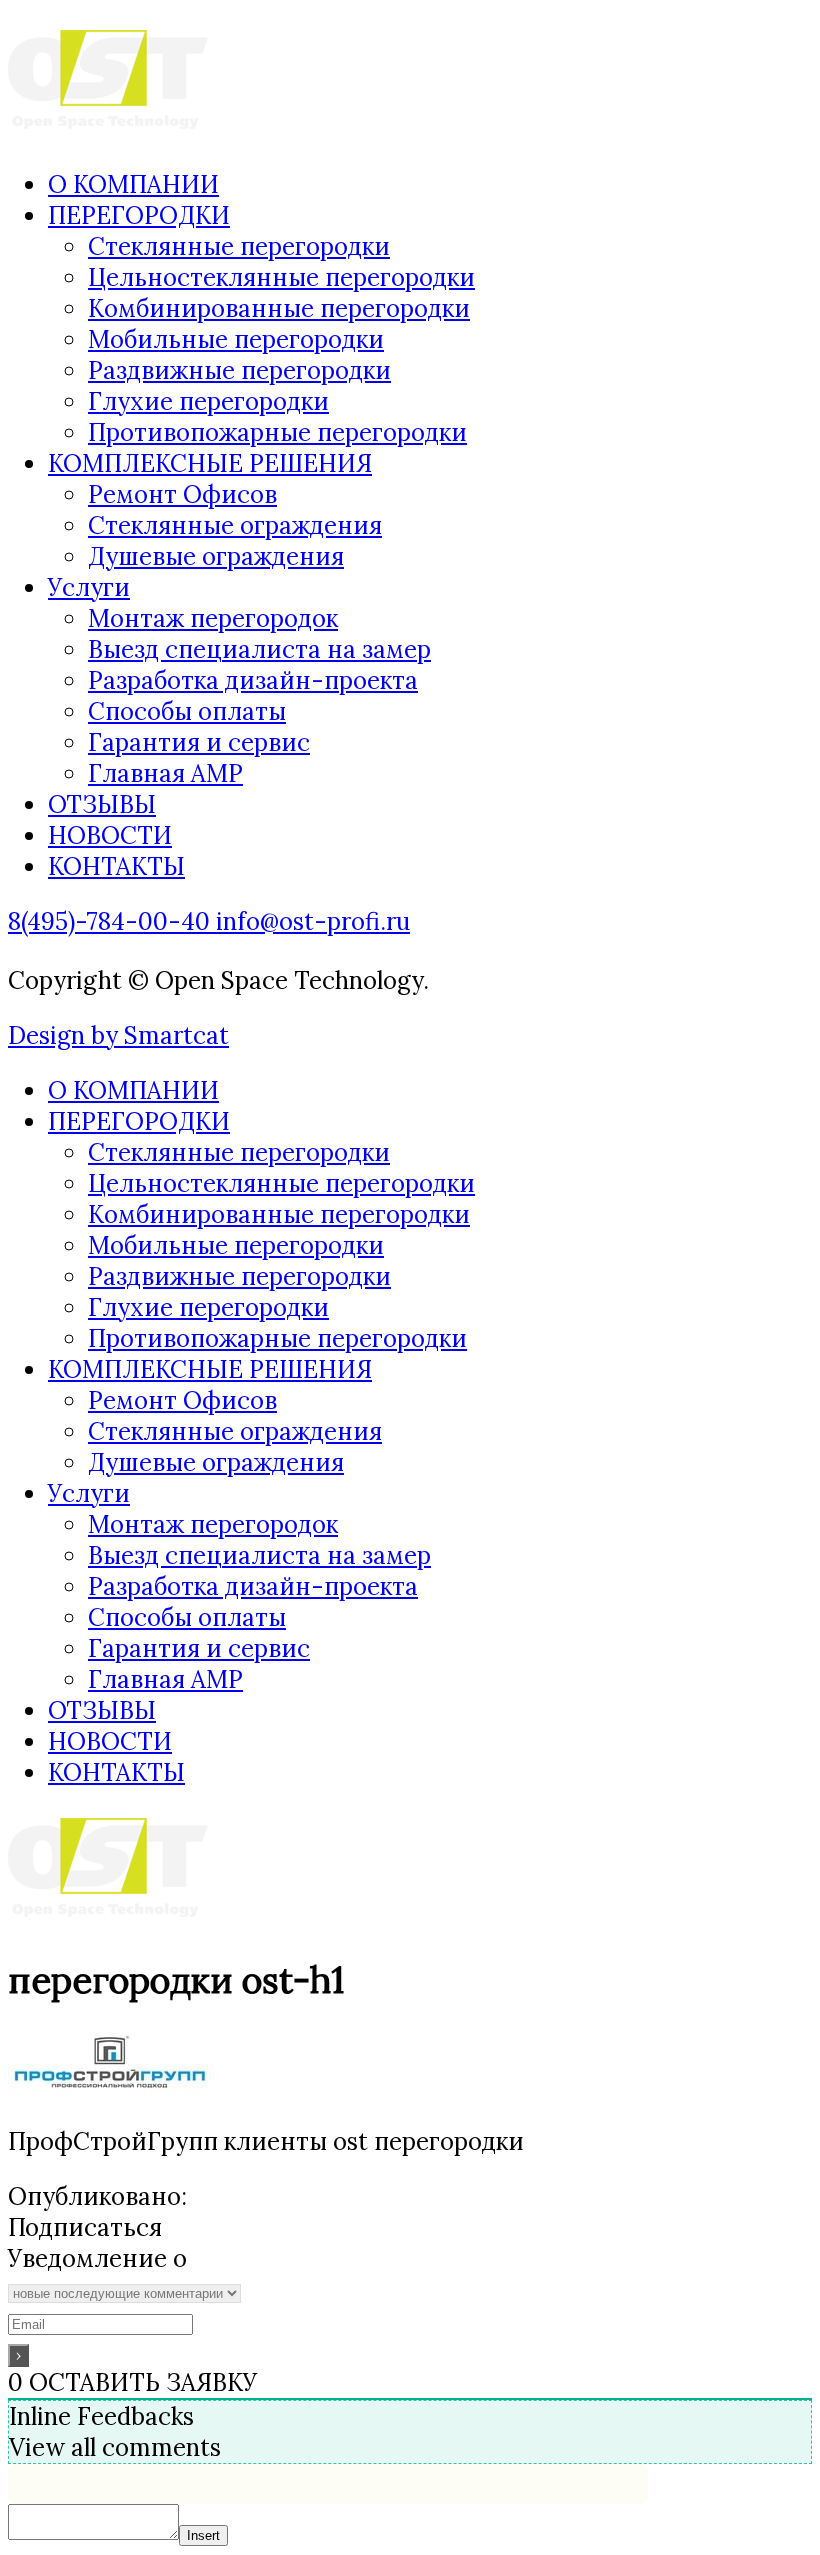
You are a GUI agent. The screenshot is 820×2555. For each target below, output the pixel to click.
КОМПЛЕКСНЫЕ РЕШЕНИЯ (210, 463)
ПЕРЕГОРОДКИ (139, 215)
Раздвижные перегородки (239, 370)
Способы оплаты (187, 711)
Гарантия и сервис (199, 742)
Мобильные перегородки (236, 339)
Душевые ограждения (216, 556)
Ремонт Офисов (182, 494)
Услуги (89, 587)
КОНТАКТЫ (116, 866)
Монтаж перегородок (213, 618)
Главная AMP (165, 773)
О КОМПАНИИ (133, 184)
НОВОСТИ (110, 835)
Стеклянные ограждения (235, 525)
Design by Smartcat (118, 1035)
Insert (203, 2535)
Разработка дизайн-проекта (253, 680)
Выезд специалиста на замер (259, 649)
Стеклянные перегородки (239, 246)
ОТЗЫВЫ (102, 804)
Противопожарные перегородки (277, 432)
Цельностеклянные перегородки (281, 277)
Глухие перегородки (208, 401)
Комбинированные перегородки (279, 308)
